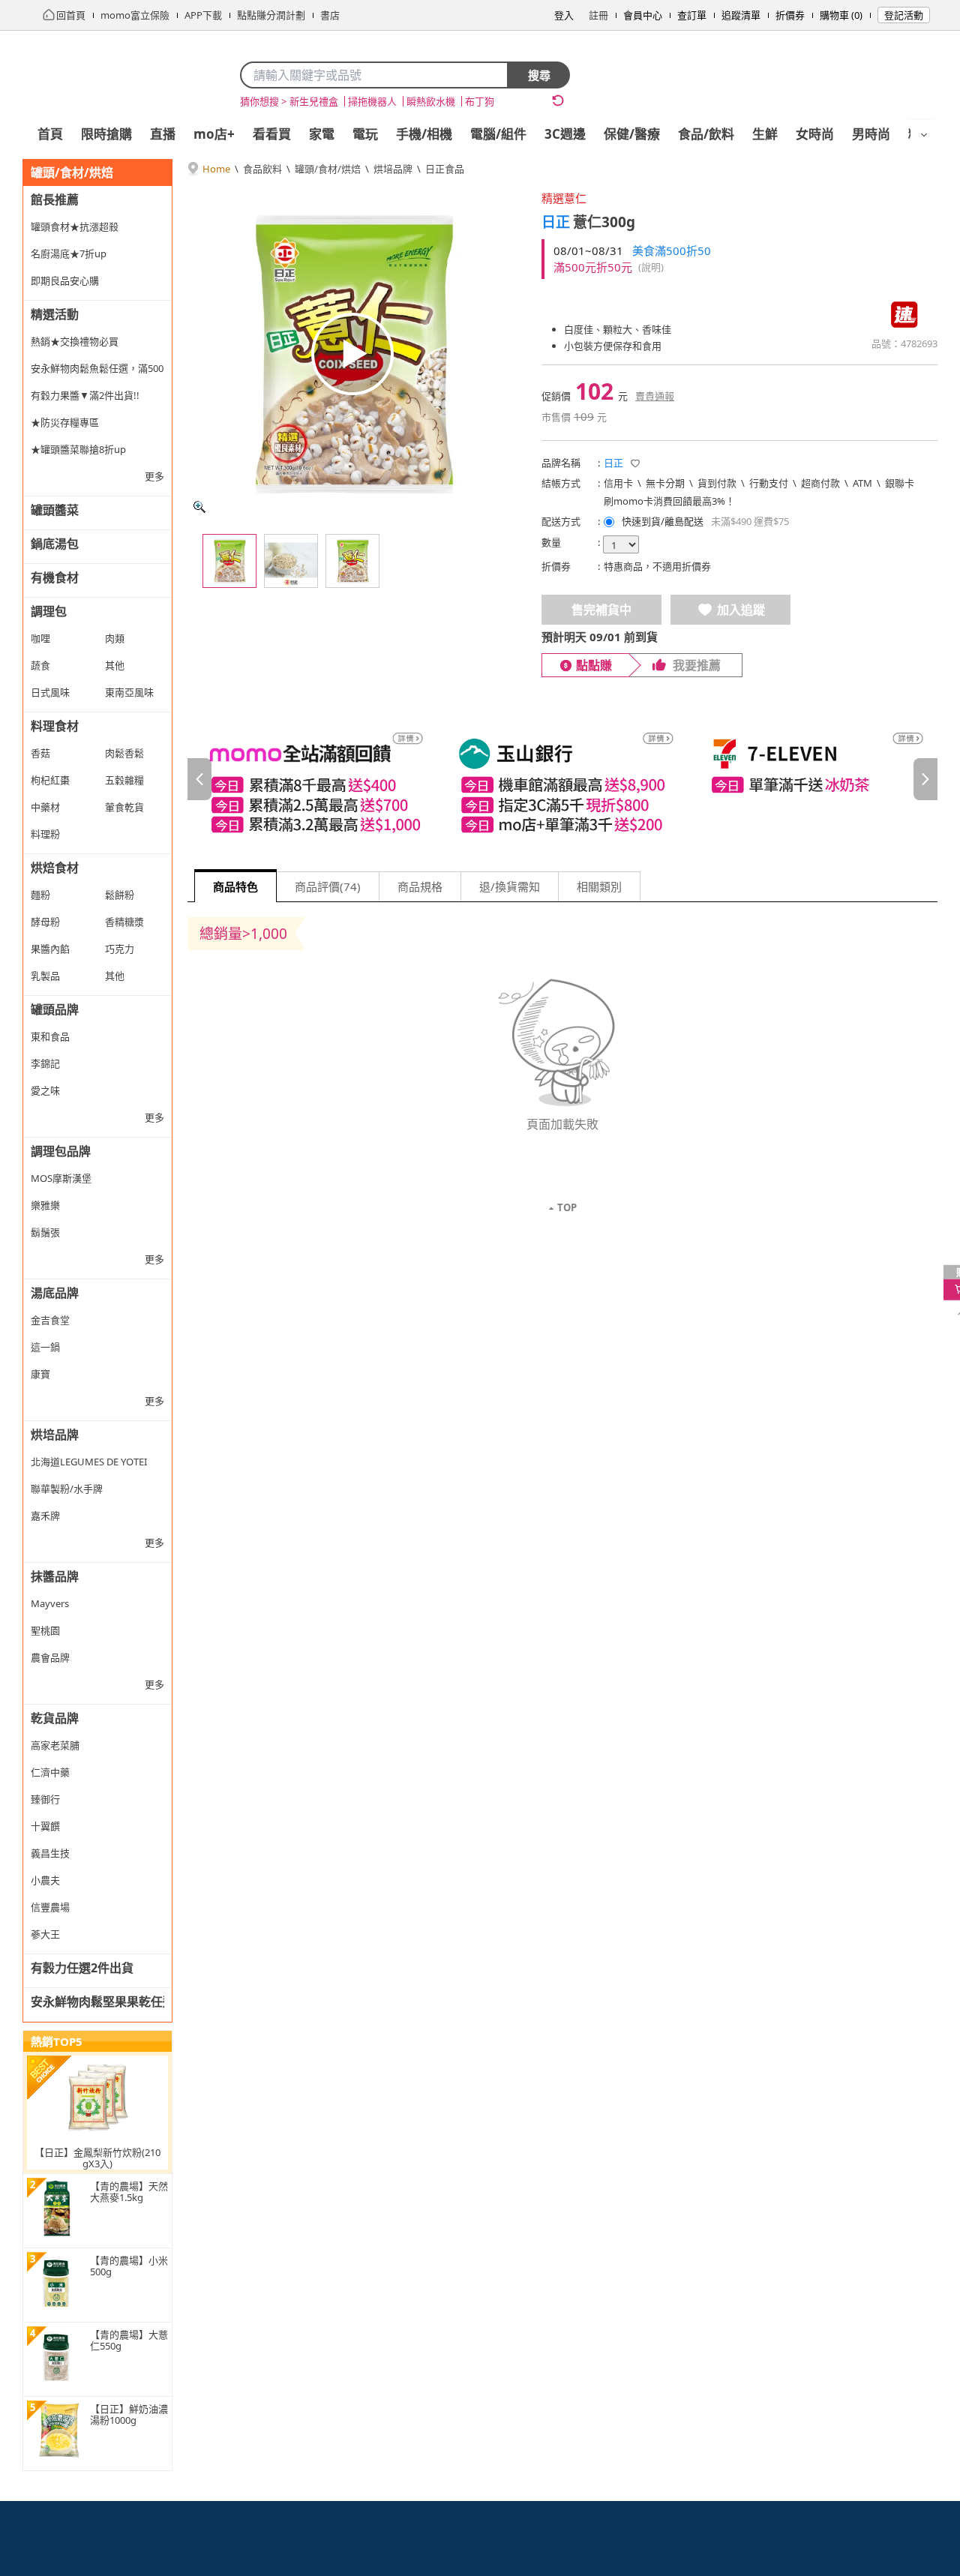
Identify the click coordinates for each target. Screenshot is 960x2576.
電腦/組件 (498, 134)
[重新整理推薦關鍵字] (558, 100)
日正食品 (445, 169)
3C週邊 (565, 134)
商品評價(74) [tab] (328, 886)
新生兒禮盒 (314, 101)
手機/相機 (424, 134)
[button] (635, 463)
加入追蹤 (741, 610)
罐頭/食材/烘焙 (328, 169)
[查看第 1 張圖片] (229, 561)
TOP (567, 1207)
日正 (556, 222)
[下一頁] (925, 779)
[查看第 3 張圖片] (352, 561)
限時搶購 (106, 134)
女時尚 (815, 134)
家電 (322, 134)
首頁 (50, 134)
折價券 (790, 15)
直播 (163, 134)
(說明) (651, 267)
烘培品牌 (393, 169)
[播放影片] (352, 354)
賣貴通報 (655, 396)
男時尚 (871, 134)
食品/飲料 (706, 134)
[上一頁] (199, 779)
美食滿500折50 (672, 250)
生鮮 (765, 134)
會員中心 (643, 15)
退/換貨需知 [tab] (510, 886)
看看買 (272, 134)
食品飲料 (262, 169)
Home (216, 169)
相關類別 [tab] (599, 886)
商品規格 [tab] (420, 886)
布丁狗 (480, 101)
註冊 (598, 15)
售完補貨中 (601, 610)
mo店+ (214, 134)
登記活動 (904, 15)
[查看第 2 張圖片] (291, 561)
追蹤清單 (741, 15)
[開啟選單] (924, 135)
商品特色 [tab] (235, 886)
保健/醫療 (632, 134)
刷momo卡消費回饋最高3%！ (669, 501)
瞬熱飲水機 (431, 101)
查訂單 (692, 15)
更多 (154, 476)
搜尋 (539, 75)
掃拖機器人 (372, 101)
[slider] (562, 779)
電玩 (365, 134)
